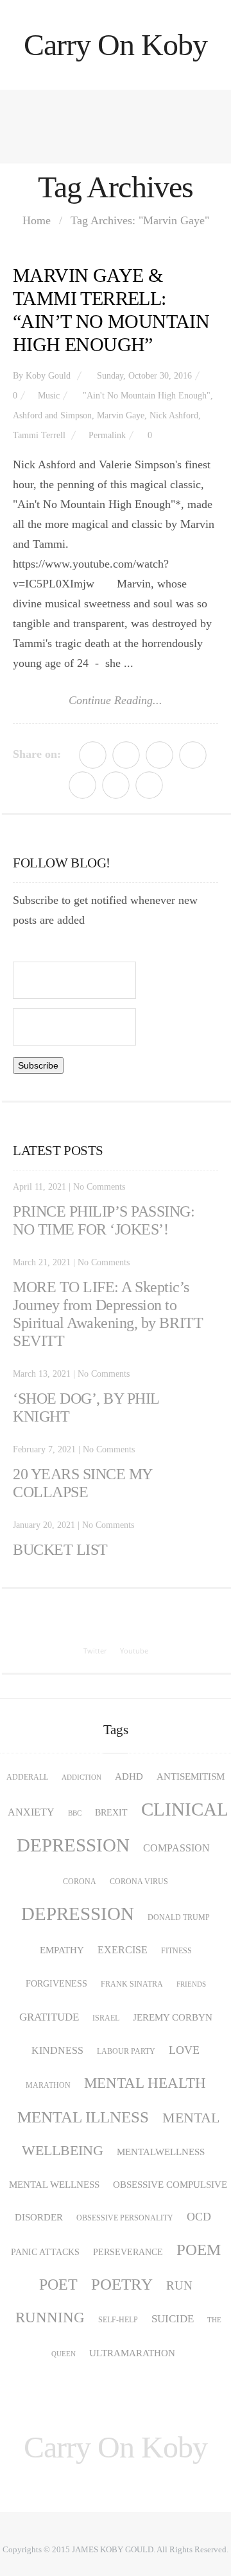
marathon (48, 2085)
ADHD (129, 1776)
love (184, 2050)
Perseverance (128, 2252)
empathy (62, 1950)
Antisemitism (191, 1776)
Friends (191, 1984)
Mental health (145, 2083)
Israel (106, 2018)
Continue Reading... (116, 700)
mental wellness (54, 2185)
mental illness (83, 2117)
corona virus (139, 1882)
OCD (199, 2217)
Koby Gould (48, 376)
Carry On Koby (116, 45)
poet (58, 2285)
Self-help (118, 2320)
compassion (176, 1848)
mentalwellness (161, 2152)
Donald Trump (179, 1917)
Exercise (123, 1950)
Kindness (57, 2051)
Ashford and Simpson (52, 415)
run (179, 2285)
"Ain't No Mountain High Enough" (147, 396)
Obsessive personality (125, 2218)
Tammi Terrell (39, 435)
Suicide (173, 2319)
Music (49, 396)
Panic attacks (45, 2252)
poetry (122, 2284)
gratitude (49, 2017)
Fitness (176, 1951)
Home (37, 220)
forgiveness (56, 1984)
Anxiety (31, 1812)
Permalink (107, 435)
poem (199, 2250)
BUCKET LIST (60, 1550)
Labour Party (126, 2051)
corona (80, 1882)
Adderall (27, 1777)
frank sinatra (132, 1984)
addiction (81, 1777)
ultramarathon (132, 2353)
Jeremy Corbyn (173, 2017)
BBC (75, 1813)
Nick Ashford (174, 415)
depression (78, 1914)
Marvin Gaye (121, 415)
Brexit (111, 1813)
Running (50, 2318)
